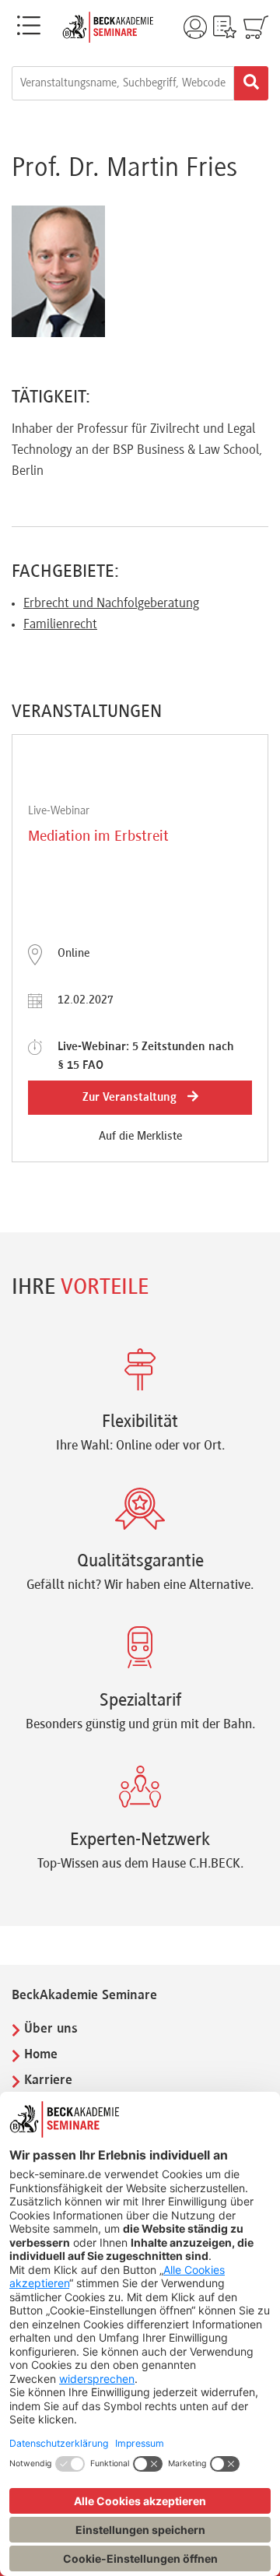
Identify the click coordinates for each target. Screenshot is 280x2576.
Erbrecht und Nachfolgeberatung (111, 604)
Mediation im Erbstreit (98, 837)
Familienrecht (60, 625)
